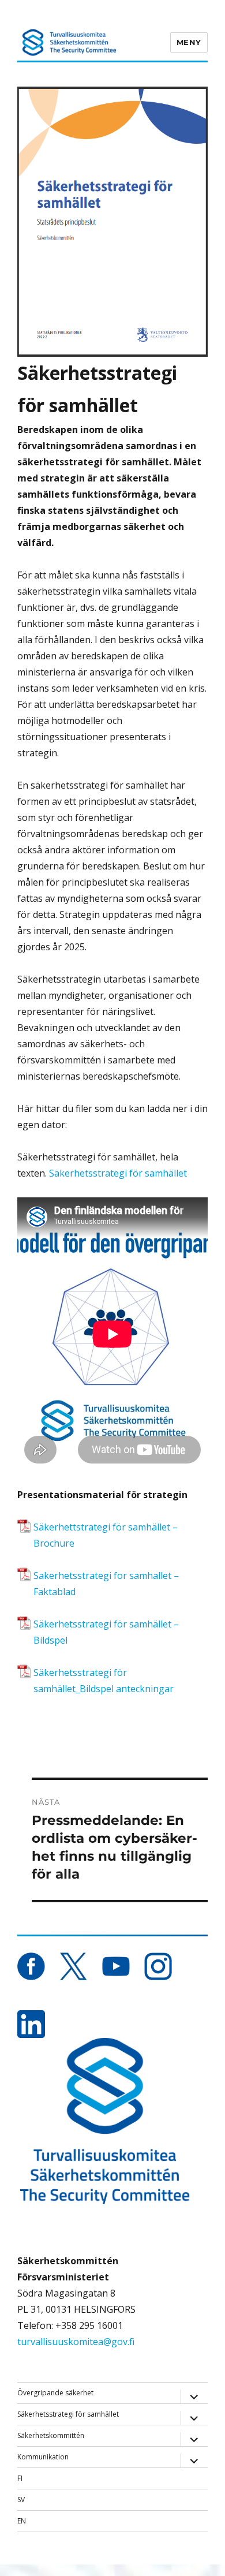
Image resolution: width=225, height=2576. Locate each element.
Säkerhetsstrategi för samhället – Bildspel (106, 1632)
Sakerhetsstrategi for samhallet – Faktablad (106, 1584)
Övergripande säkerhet (55, 2393)
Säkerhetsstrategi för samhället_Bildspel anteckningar (104, 1681)
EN (22, 2521)
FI (20, 2478)
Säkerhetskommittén (51, 2435)
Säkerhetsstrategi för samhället (68, 2414)
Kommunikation (43, 2457)
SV (21, 2500)
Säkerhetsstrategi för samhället (119, 1173)
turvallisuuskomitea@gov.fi (76, 2342)
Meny (189, 42)
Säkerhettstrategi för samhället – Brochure (106, 1535)
